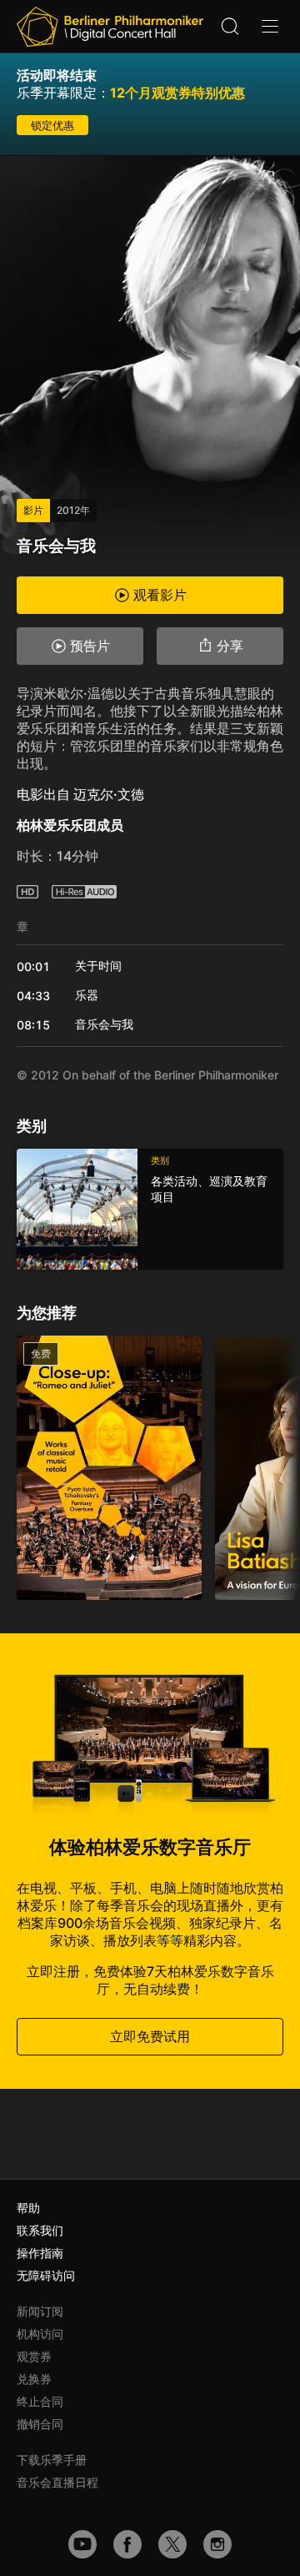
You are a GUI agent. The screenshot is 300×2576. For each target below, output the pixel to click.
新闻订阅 (40, 2311)
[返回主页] (110, 27)
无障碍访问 (46, 2275)
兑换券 (34, 2379)
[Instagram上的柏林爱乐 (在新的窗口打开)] (217, 2544)
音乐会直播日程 (57, 2482)
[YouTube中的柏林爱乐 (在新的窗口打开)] (82, 2544)
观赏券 (34, 2356)
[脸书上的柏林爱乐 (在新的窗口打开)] (127, 2544)
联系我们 (40, 2230)
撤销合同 (40, 2424)
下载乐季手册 (52, 2460)
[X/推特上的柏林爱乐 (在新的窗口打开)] (172, 2544)
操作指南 (40, 2253)
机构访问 (40, 2334)
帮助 (28, 2208)
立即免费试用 (150, 2036)
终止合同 (40, 2401)
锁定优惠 (52, 125)
